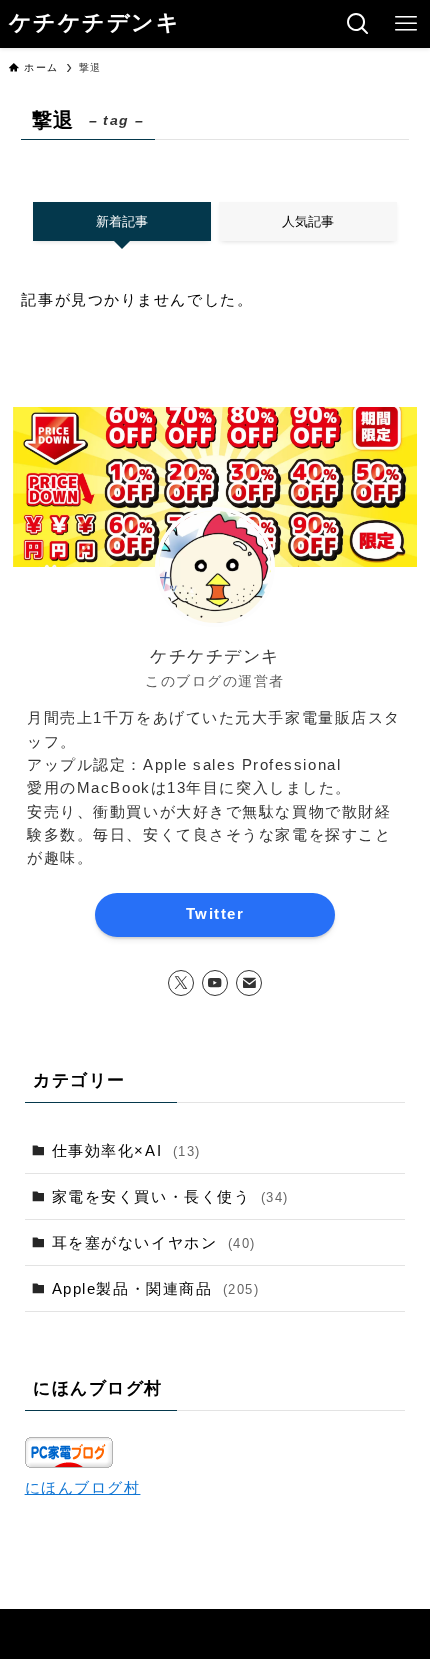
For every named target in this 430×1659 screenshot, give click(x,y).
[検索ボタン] (358, 24)
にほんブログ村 (83, 1487)
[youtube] (215, 983)
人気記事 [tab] (308, 221)
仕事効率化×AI (126, 1150)
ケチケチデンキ (95, 24)
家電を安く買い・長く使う (170, 1196)
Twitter (215, 914)
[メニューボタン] (406, 24)
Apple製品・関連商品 (156, 1288)
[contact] (249, 983)
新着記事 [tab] (122, 221)
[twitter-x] (181, 983)
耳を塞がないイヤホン (154, 1242)
